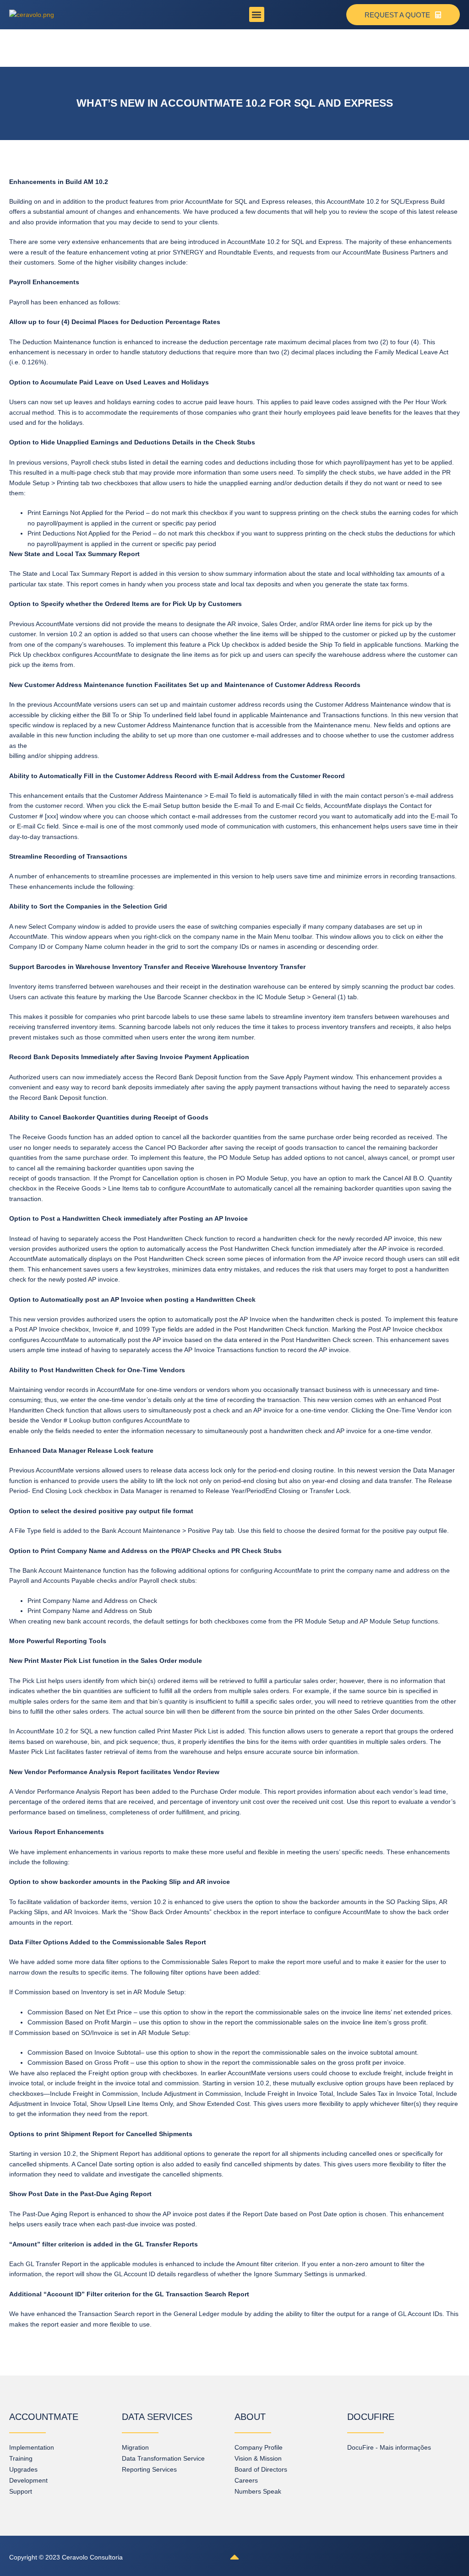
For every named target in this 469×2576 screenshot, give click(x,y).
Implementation (32, 2447)
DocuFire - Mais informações (389, 2447)
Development (28, 2480)
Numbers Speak (258, 2491)
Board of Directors (261, 2469)
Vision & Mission (258, 2458)
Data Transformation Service (163, 2458)
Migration (135, 2447)
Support (21, 2491)
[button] (257, 14)
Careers (246, 2480)
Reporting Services (149, 2469)
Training (21, 2458)
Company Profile (259, 2447)
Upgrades (23, 2469)
